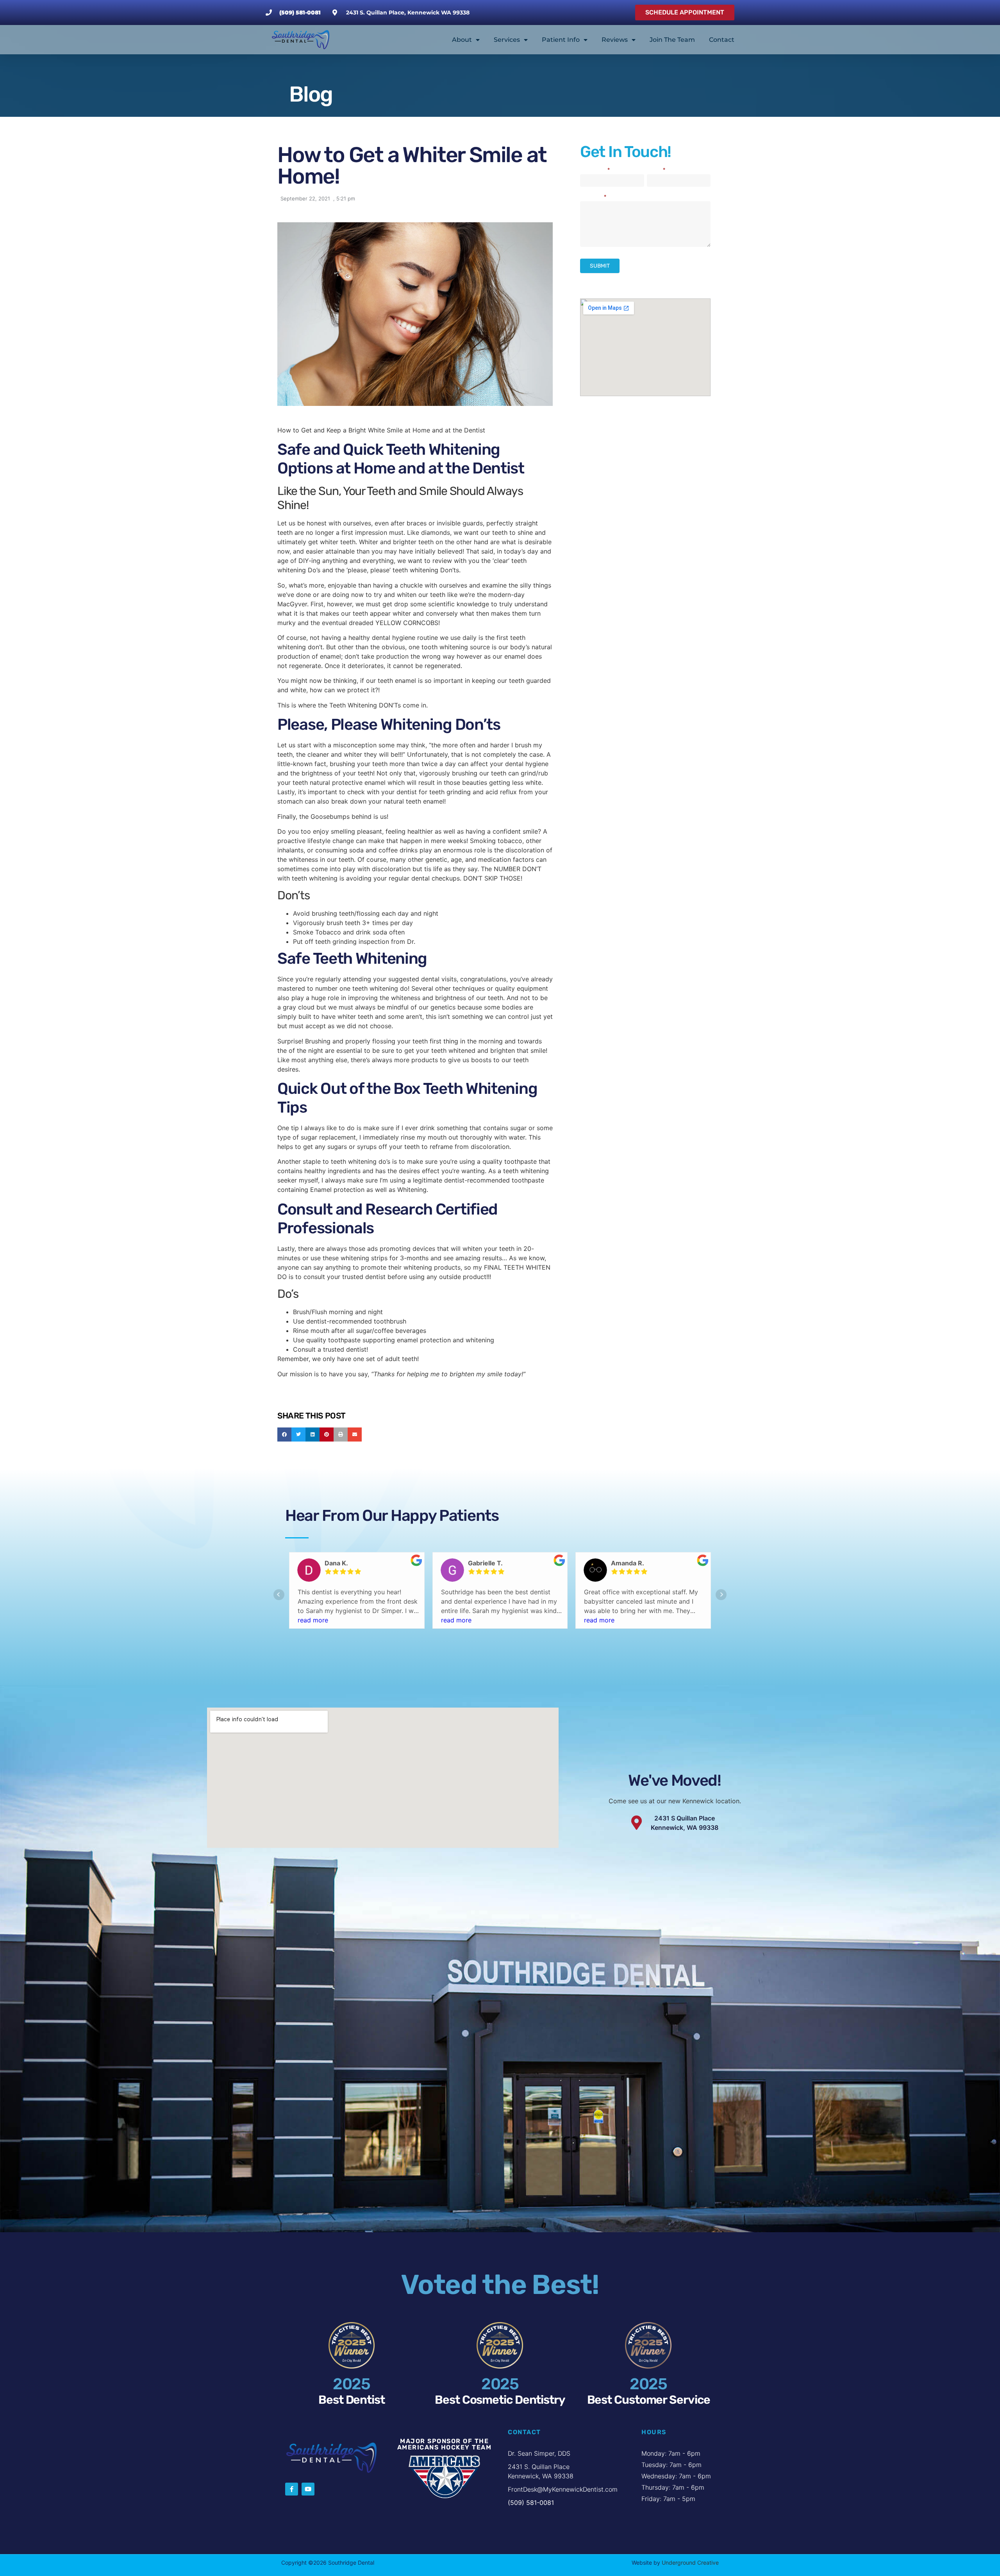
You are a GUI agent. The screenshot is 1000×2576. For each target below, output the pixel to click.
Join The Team (672, 40)
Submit (600, 266)
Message (593, 197)
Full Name (595, 171)
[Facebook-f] (292, 2489)
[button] (284, 1434)
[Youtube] (308, 2489)
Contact (722, 40)
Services (507, 40)
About (462, 40)
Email (656, 171)
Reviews (615, 40)
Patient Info (561, 40)
